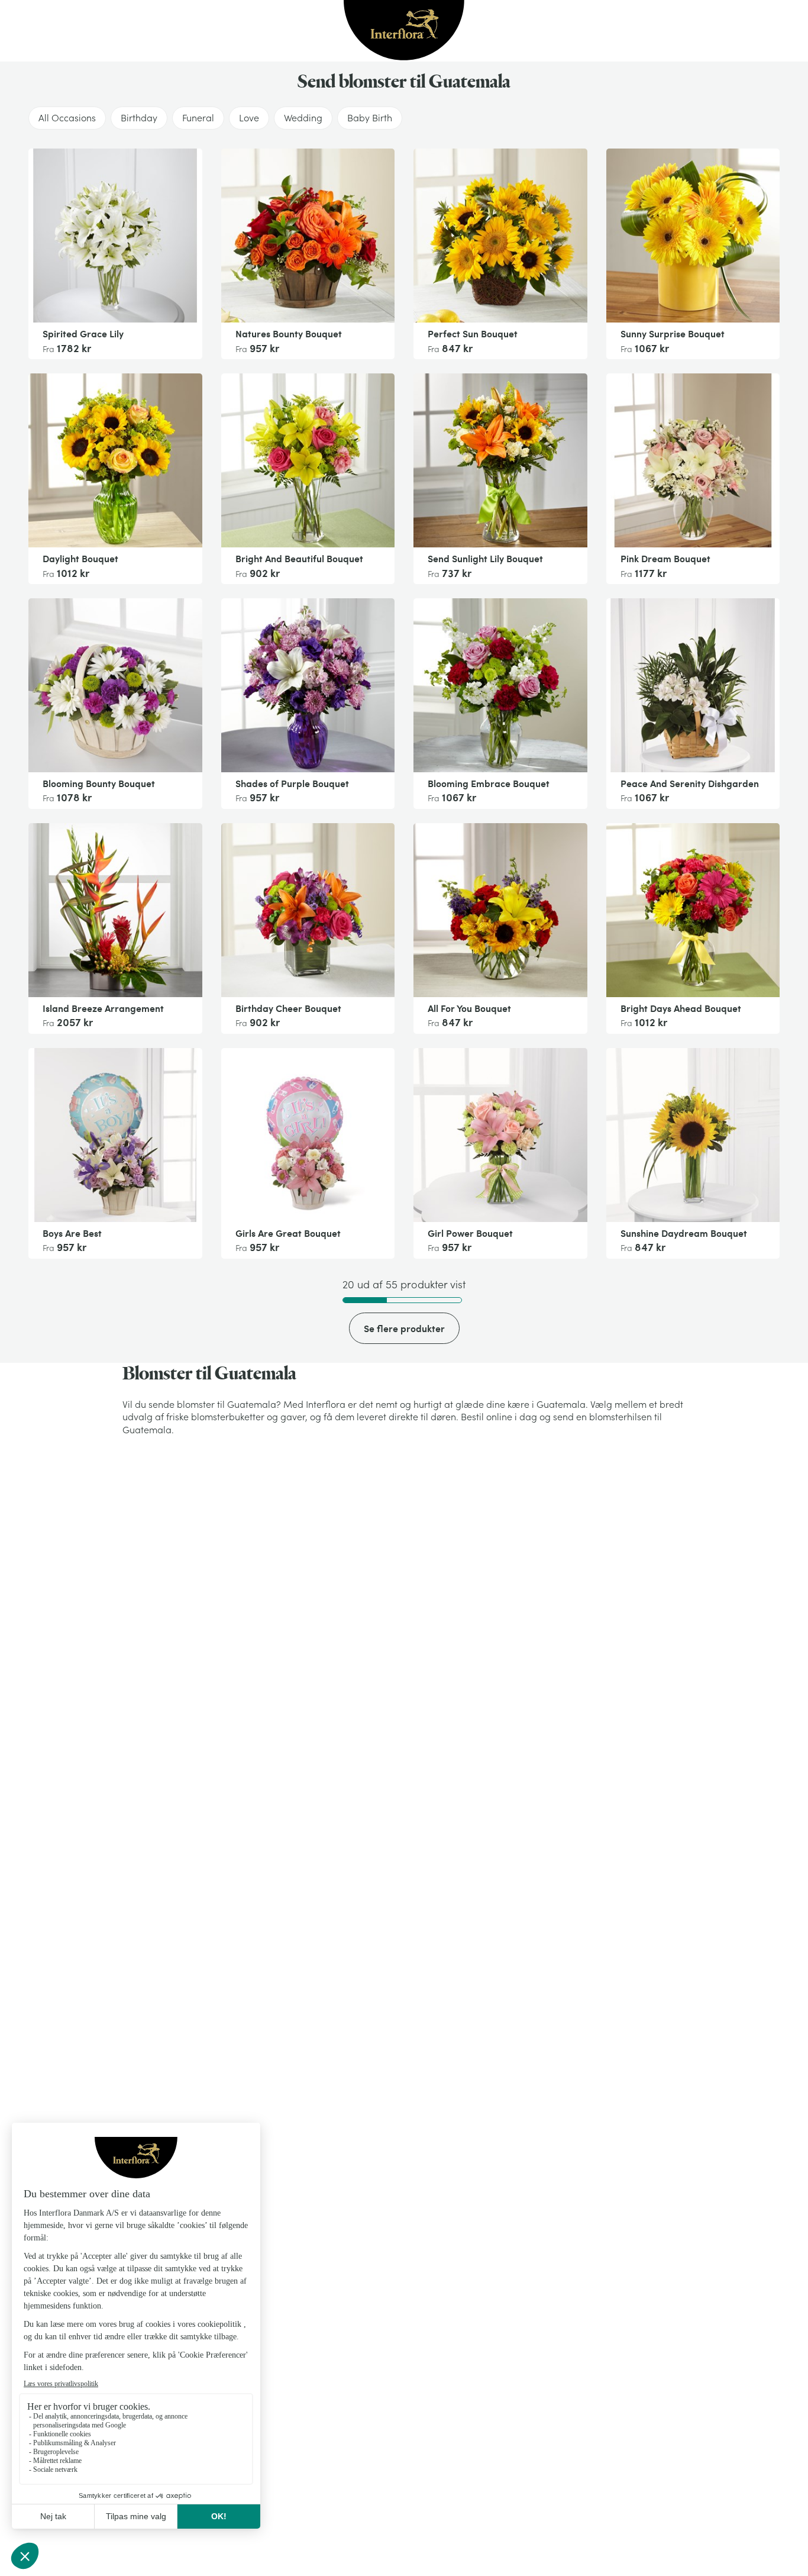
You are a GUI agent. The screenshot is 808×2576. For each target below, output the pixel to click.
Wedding (303, 118)
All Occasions (67, 118)
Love (249, 118)
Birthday (139, 118)
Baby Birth (370, 118)
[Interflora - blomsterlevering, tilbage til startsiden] (404, 31)
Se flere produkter (404, 1328)
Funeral (198, 118)
